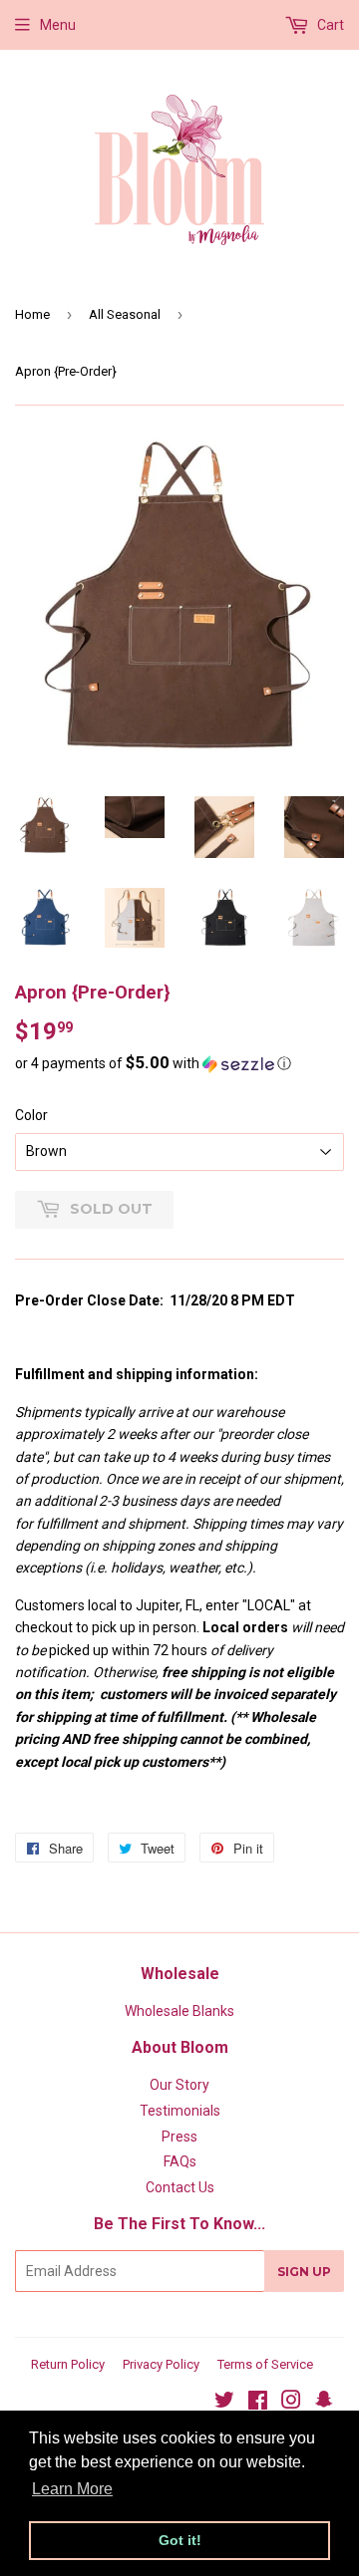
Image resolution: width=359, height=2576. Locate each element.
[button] (179, 1063)
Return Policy (68, 2364)
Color (31, 1115)
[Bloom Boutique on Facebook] (258, 2403)
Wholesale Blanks (179, 2011)
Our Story (179, 2085)
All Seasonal (125, 314)
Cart (329, 25)
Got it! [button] (180, 2540)
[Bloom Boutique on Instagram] (291, 2403)
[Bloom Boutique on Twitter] (224, 2403)
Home (32, 314)
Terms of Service (265, 2364)
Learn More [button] (72, 2489)
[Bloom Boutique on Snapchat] (324, 2403)
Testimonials (180, 2111)
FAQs (180, 2161)
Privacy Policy (161, 2364)
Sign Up (304, 2272)
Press (179, 2137)
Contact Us (180, 2187)
